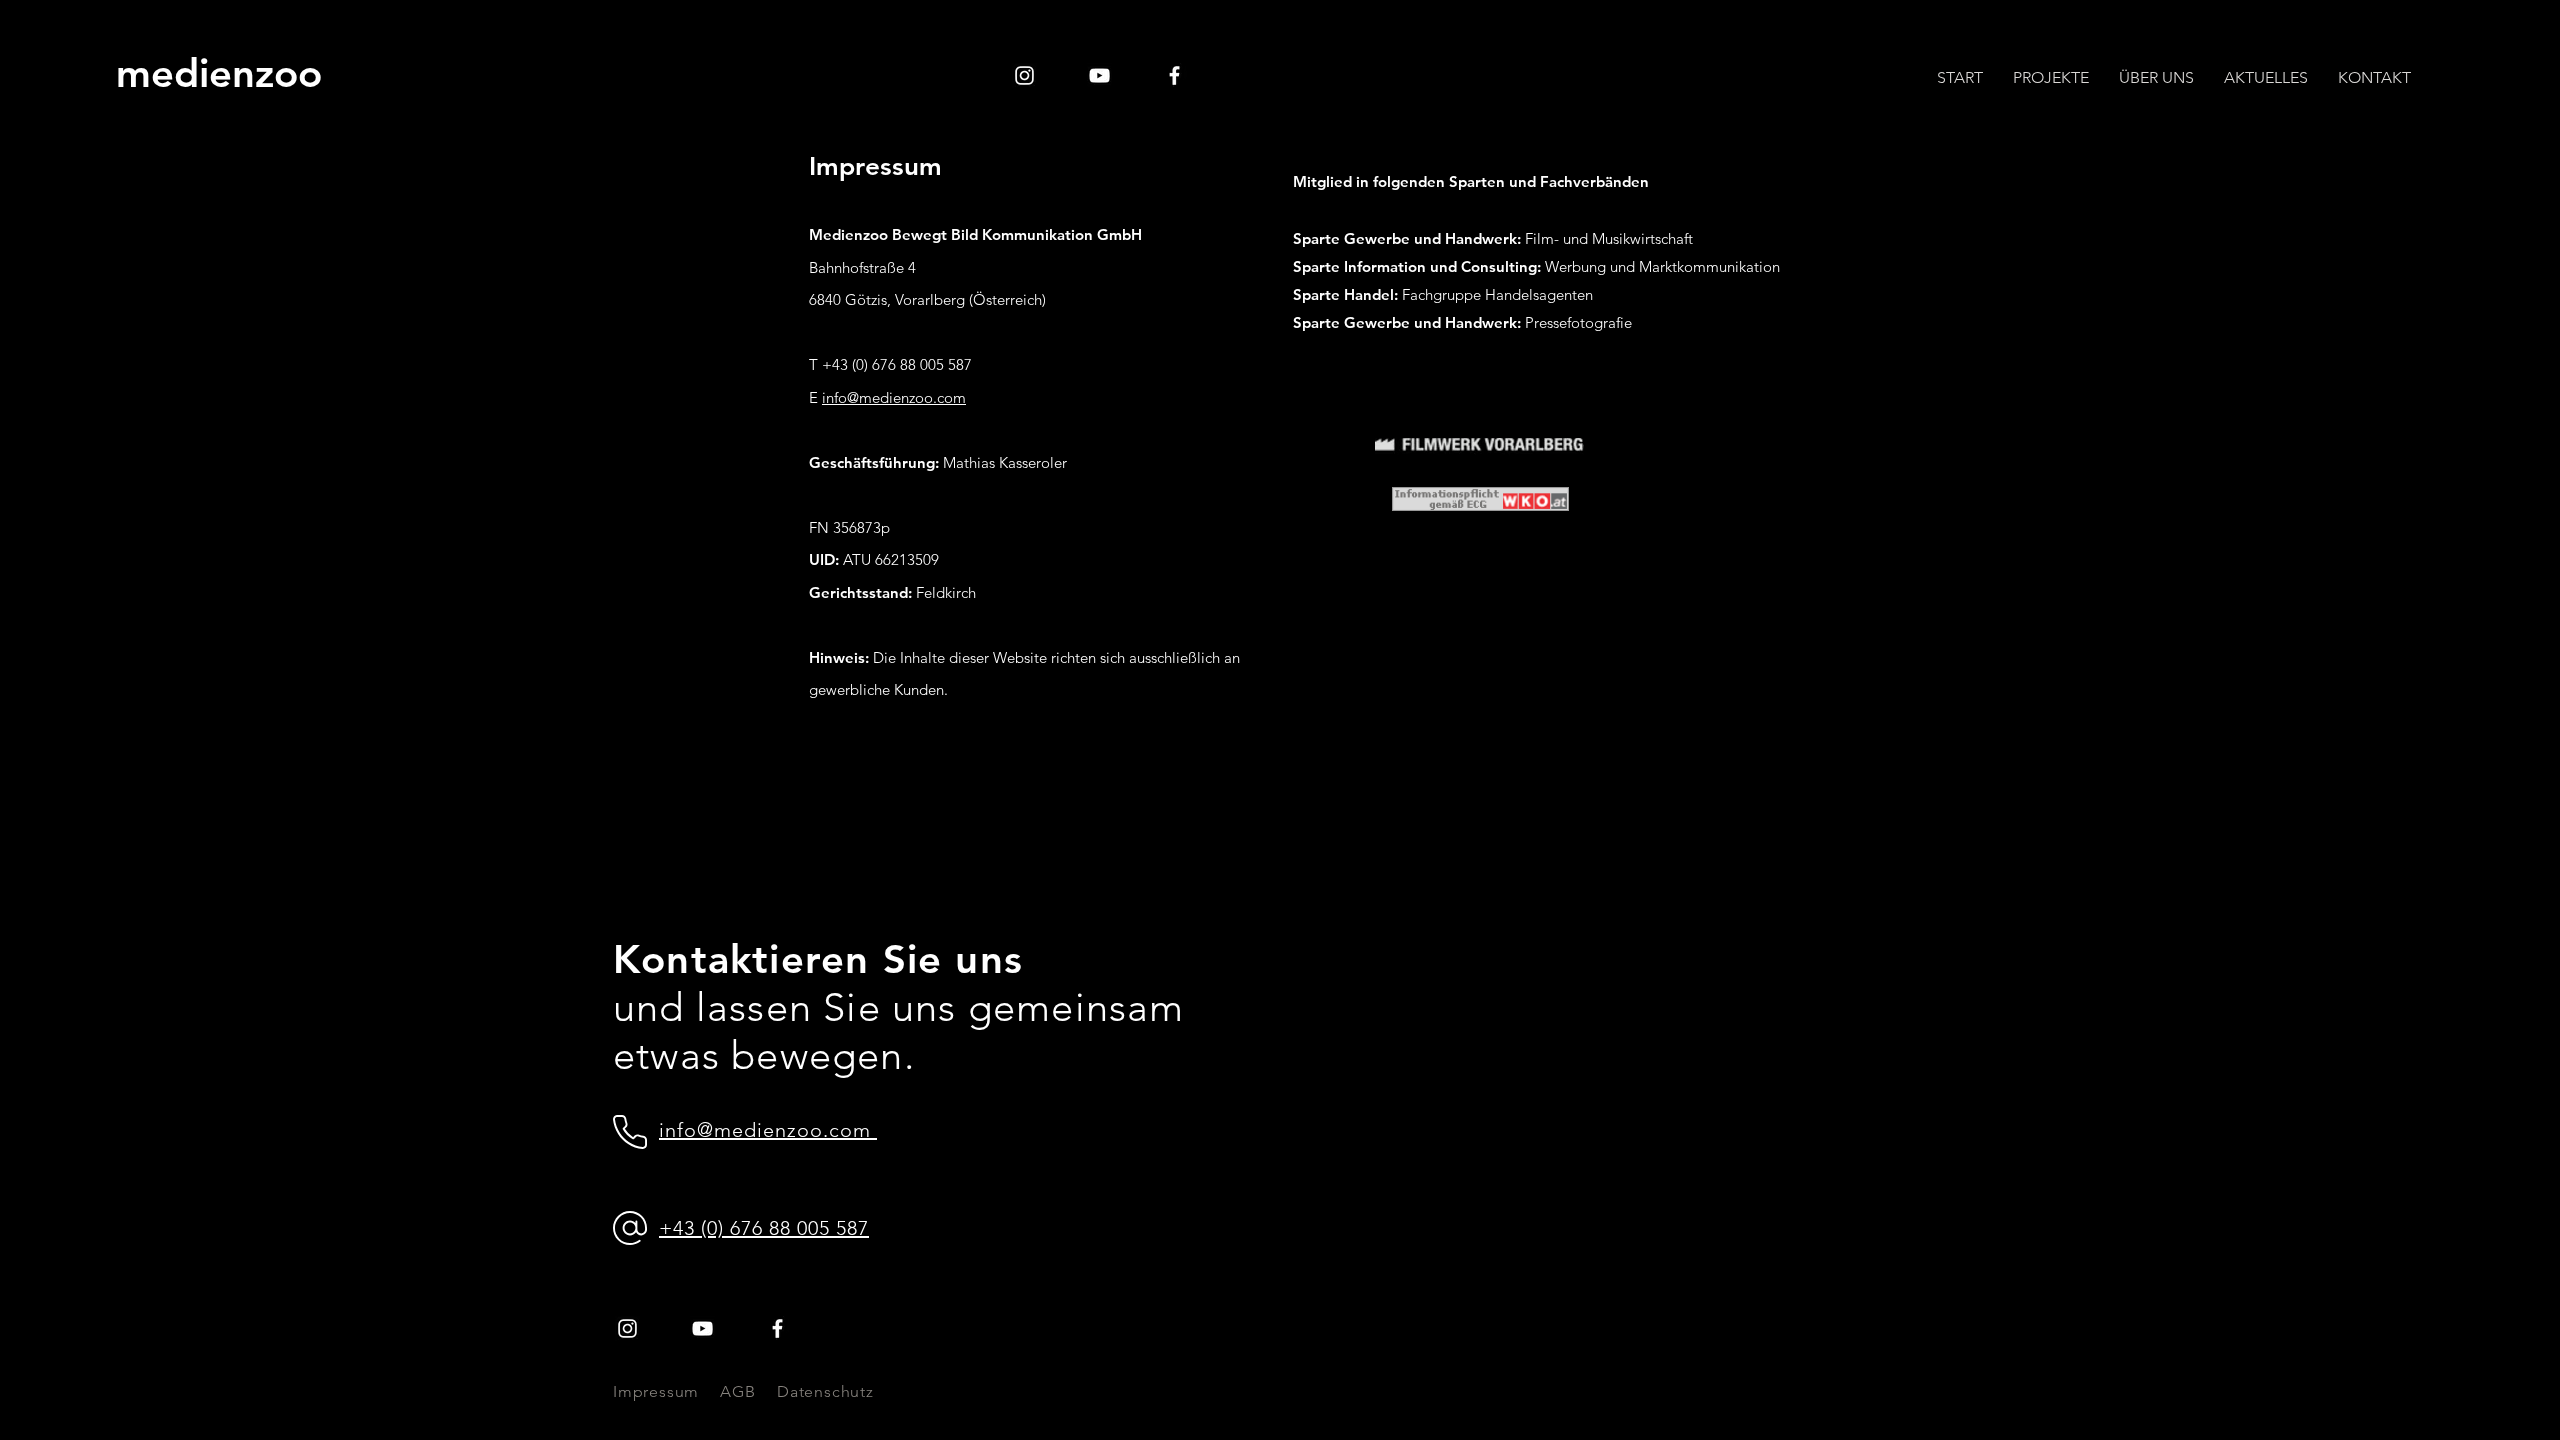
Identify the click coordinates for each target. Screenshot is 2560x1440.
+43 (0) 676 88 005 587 (764, 1228)
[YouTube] (1099, 75)
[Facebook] (1174, 75)
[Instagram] (1024, 75)
